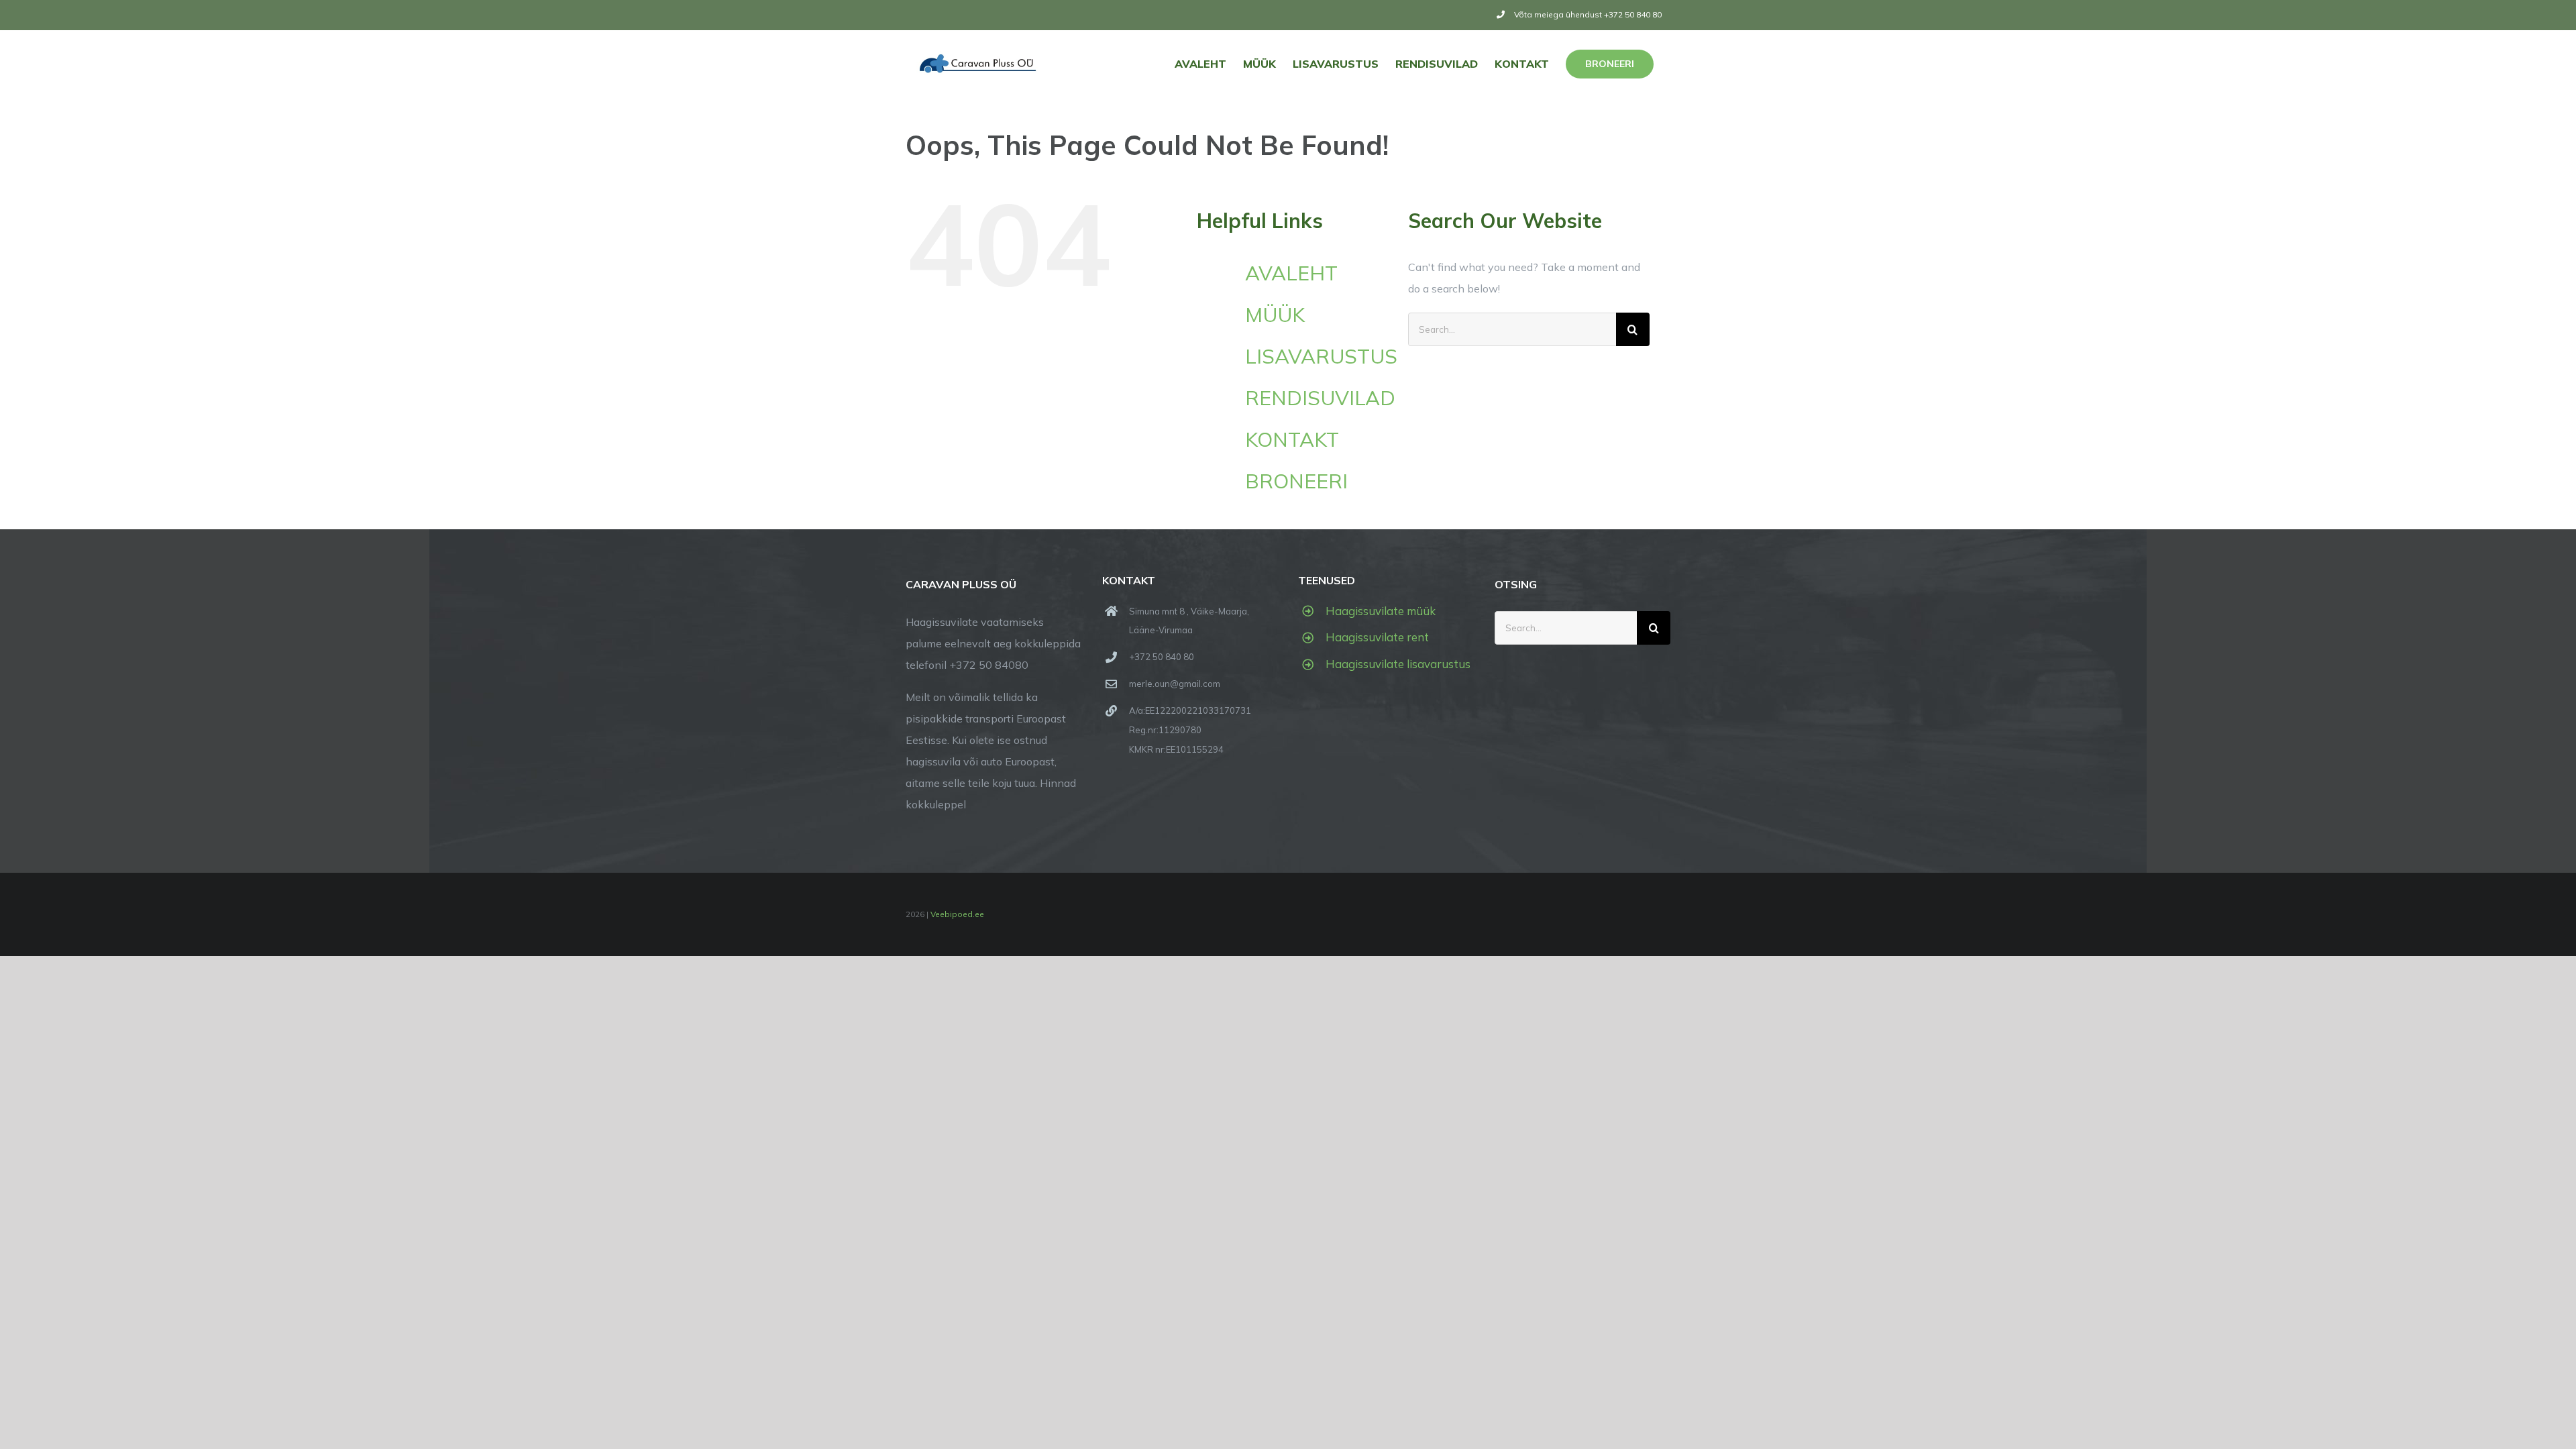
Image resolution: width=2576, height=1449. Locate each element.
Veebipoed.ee (957, 914)
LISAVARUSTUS (1321, 356)
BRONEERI (1296, 481)
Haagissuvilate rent (1377, 637)
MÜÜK (1275, 315)
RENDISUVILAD (1320, 398)
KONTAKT (1292, 439)
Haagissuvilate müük (1381, 611)
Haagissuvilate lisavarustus (1398, 664)
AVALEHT (1291, 273)
